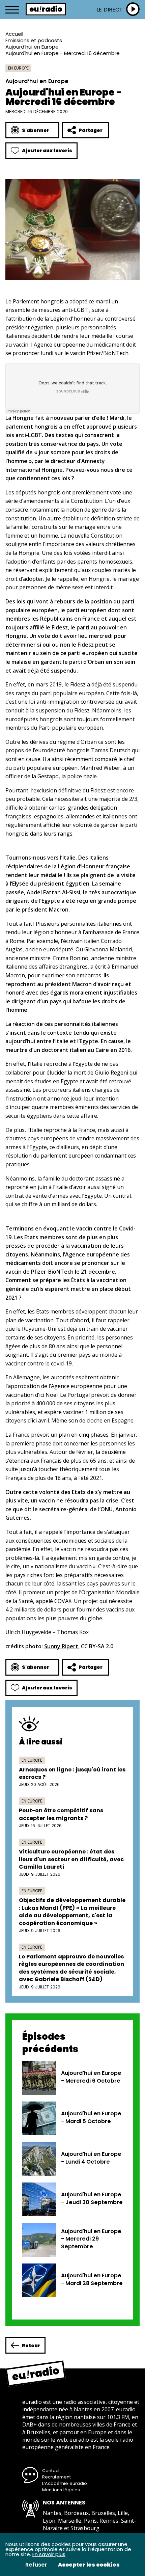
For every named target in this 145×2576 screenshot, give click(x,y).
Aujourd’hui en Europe (32, 47)
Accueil (14, 34)
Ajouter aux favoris (47, 151)
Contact (51, 2471)
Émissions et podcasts (34, 40)
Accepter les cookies (89, 2565)
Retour (31, 2345)
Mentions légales (61, 2490)
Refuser (36, 2565)
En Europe (18, 68)
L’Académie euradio (65, 2483)
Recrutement (56, 2477)
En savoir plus (49, 2554)
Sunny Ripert (61, 1646)
